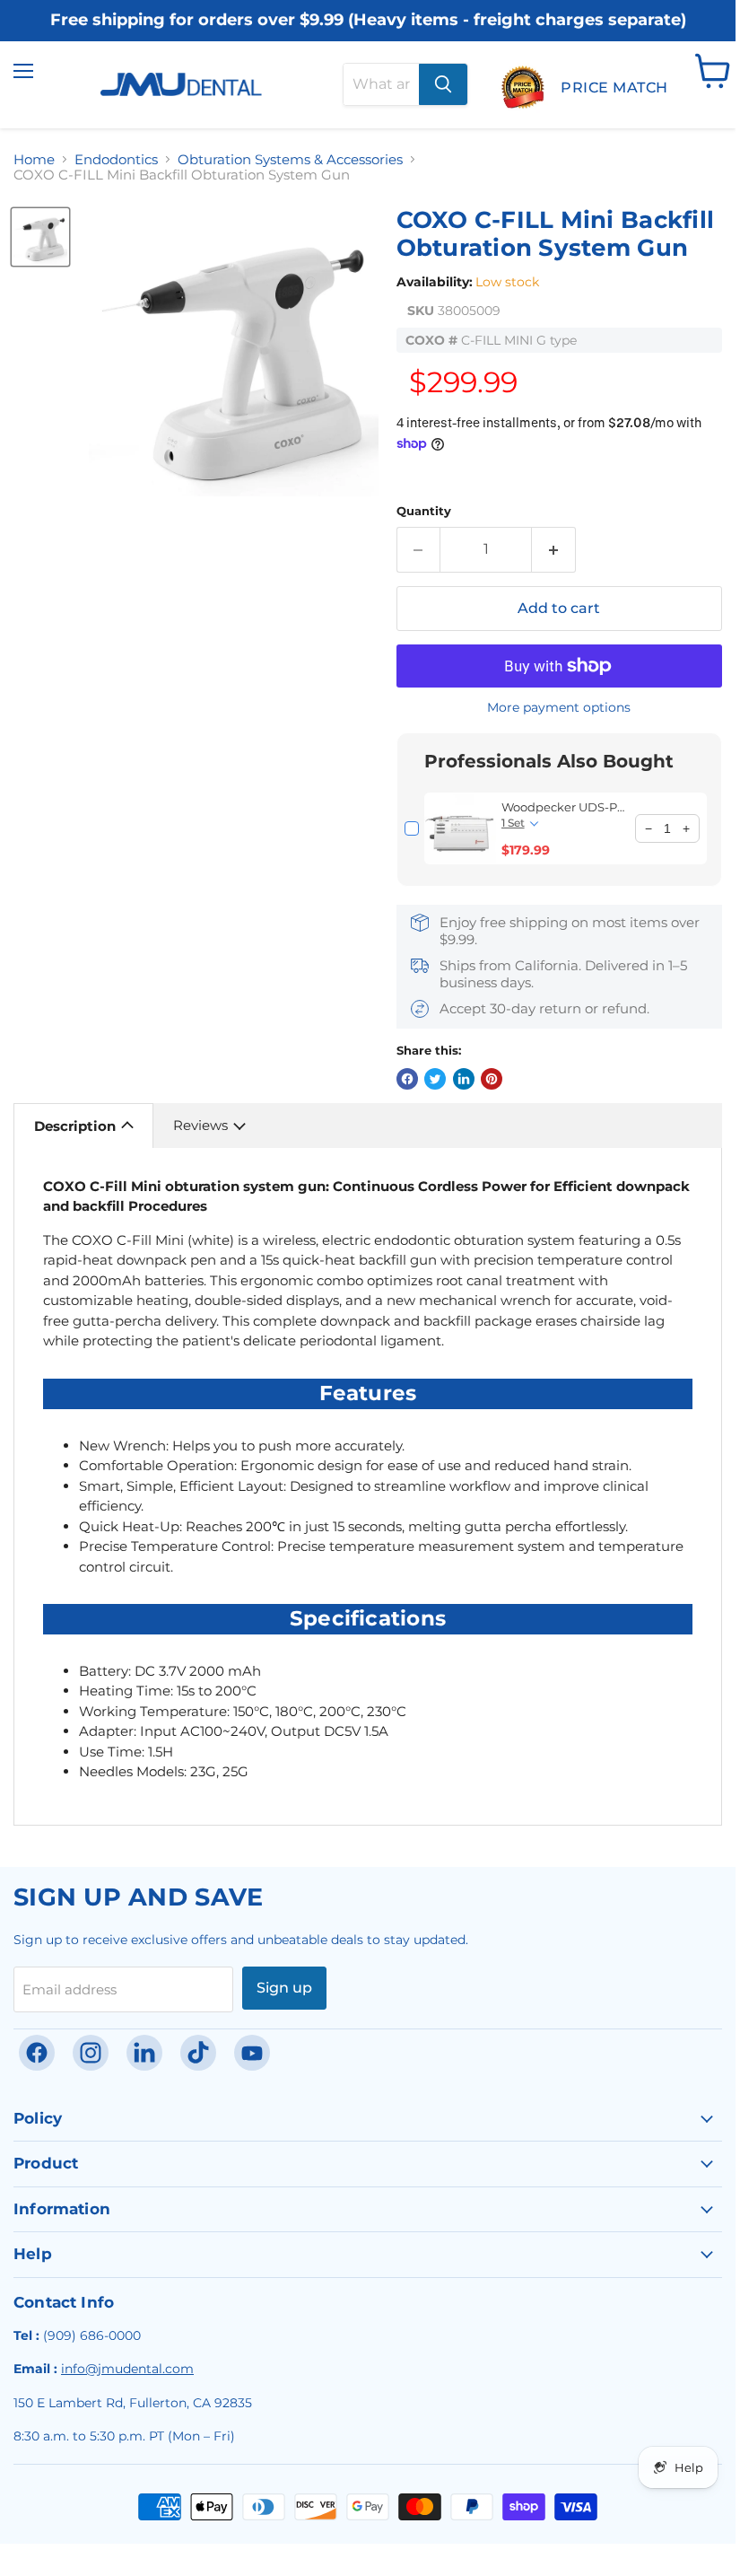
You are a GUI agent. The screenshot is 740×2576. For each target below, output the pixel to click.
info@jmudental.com (127, 2369)
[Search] (443, 84)
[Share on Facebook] (407, 1079)
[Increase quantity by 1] (554, 549)
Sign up (284, 1988)
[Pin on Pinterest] (492, 1079)
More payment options (559, 707)
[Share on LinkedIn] (464, 1079)
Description (75, 1126)
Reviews (200, 1125)
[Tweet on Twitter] (435, 1079)
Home (34, 159)
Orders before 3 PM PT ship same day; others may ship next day (368, 34)
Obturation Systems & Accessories (290, 159)
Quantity (424, 511)
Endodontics (116, 159)
